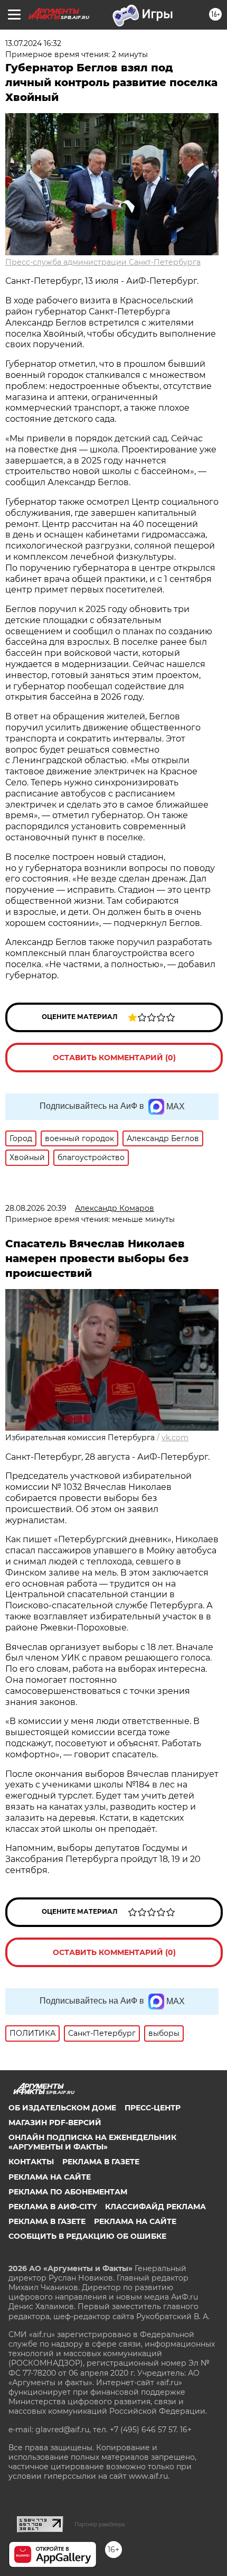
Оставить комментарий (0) (114, 1058)
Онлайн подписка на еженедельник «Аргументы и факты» (92, 2142)
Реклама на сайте (50, 2177)
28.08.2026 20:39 (36, 1208)
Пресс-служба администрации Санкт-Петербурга (103, 262)
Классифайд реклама (155, 2207)
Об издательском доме (62, 2108)
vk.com (175, 1438)
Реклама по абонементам (68, 2192)
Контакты (31, 2162)
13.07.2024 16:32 (33, 43)
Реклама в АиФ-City (53, 2207)
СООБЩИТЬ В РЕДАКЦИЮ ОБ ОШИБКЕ (87, 2236)
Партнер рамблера (100, 2524)
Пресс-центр (153, 2108)
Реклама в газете (101, 2162)
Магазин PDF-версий (55, 2123)
